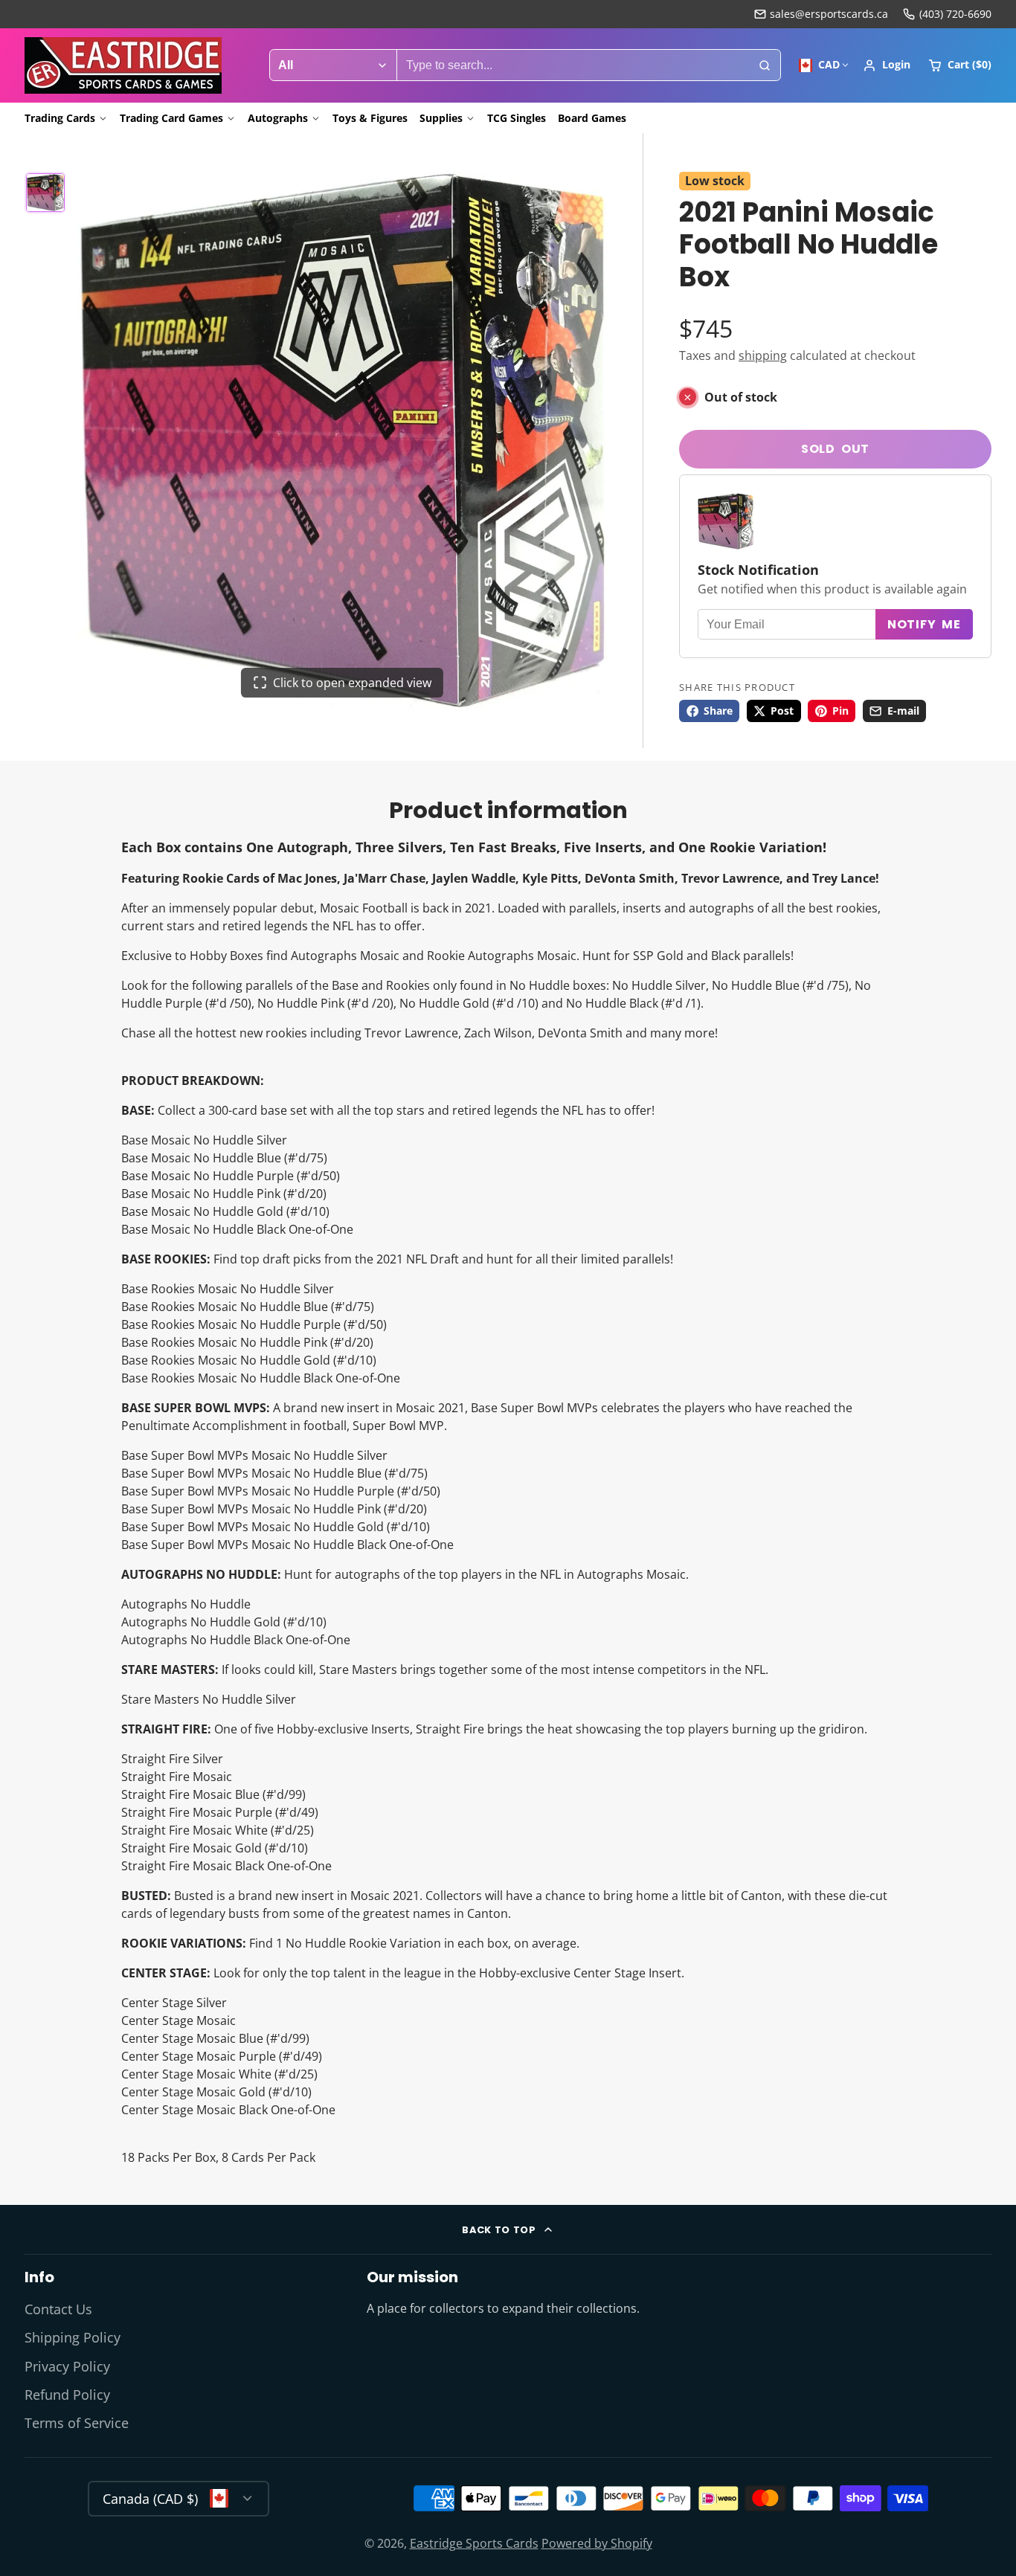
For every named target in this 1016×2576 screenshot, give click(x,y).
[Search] (765, 65)
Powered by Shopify (597, 2543)
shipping (763, 355)
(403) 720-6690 (955, 14)
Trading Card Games (171, 118)
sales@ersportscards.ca (829, 14)
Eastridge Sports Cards (474, 2543)
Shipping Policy (73, 2337)
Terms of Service (77, 2423)
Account (887, 65)
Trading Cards (60, 118)
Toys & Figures (370, 118)
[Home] (123, 65)
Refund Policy (67, 2395)
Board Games (592, 118)
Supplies (441, 118)
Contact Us (58, 2309)
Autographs (278, 118)
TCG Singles (517, 118)
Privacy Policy (67, 2366)
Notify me (924, 625)
